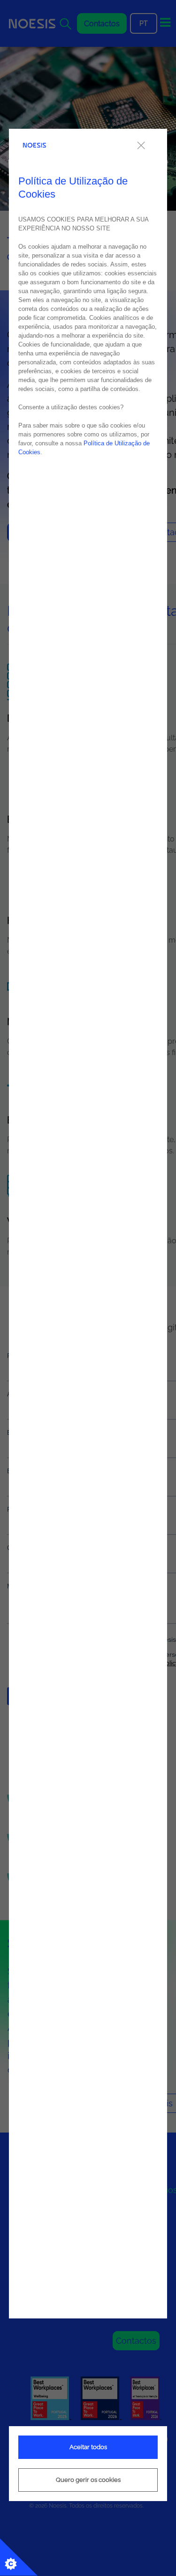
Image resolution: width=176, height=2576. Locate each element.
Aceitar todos (88, 2447)
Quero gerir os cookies (88, 2480)
